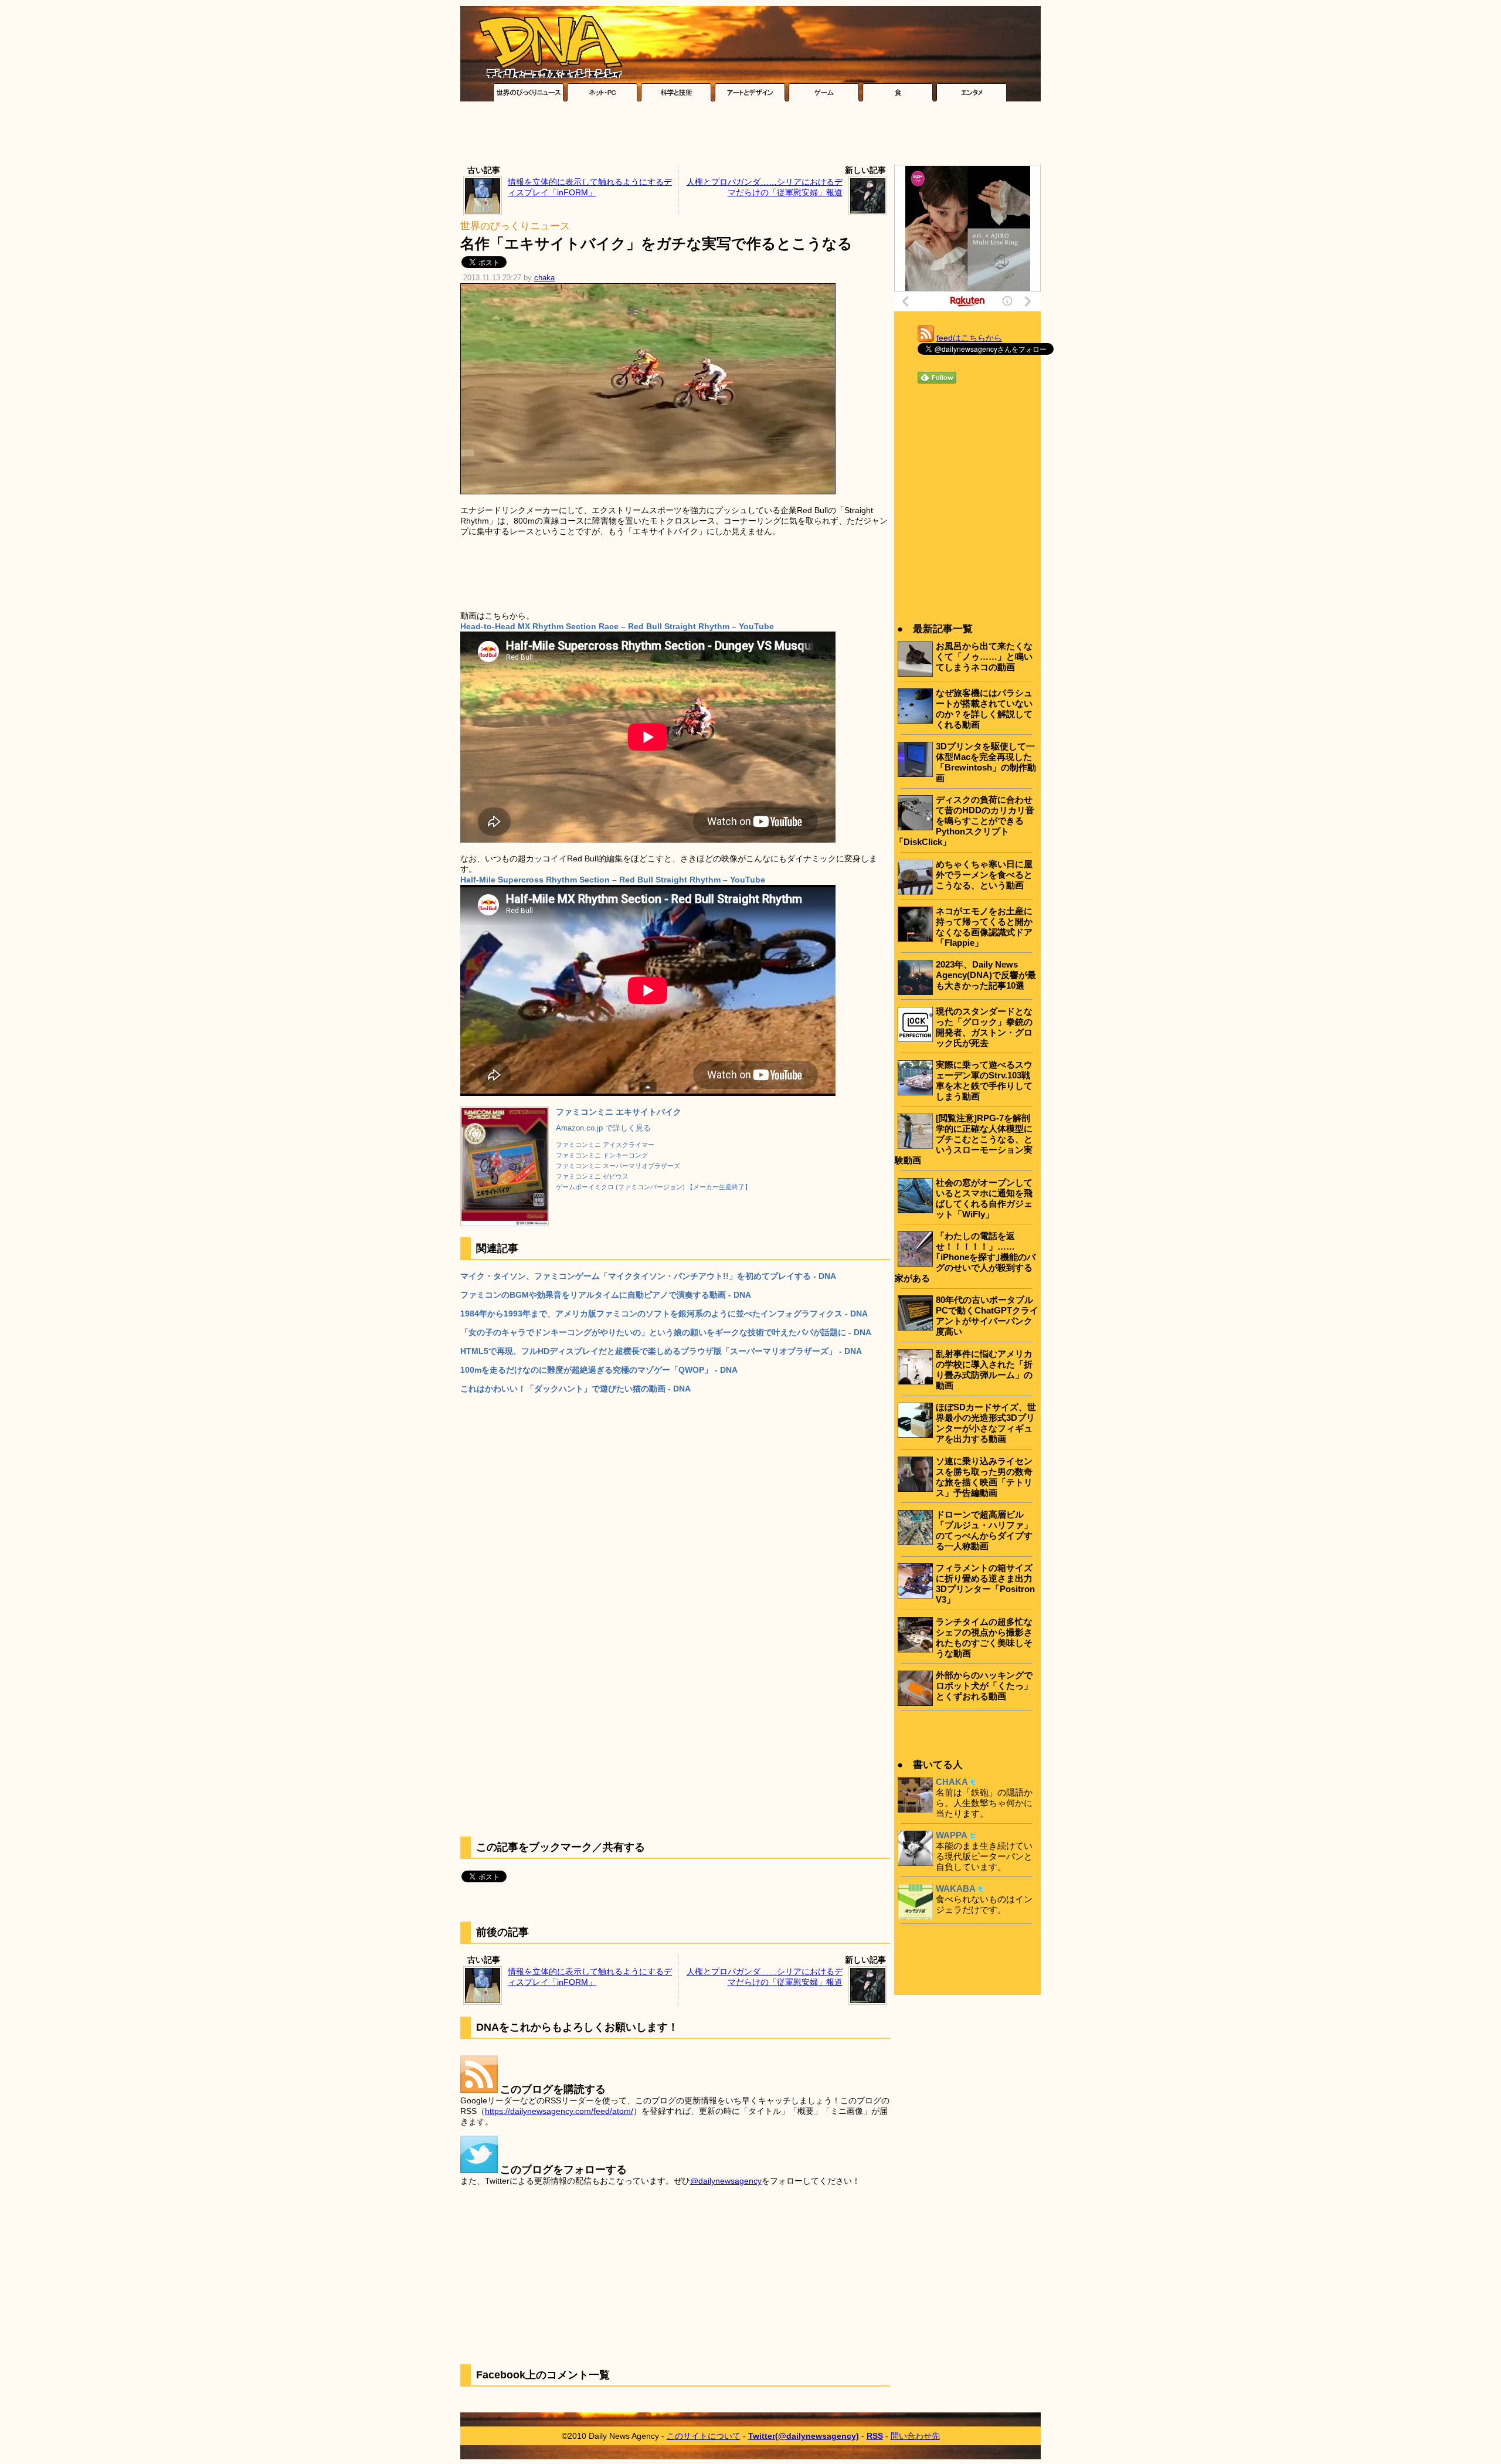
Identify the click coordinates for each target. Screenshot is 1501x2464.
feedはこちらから (969, 338)
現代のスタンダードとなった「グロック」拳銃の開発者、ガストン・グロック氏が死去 (984, 1027)
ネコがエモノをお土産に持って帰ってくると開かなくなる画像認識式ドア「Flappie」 (984, 927)
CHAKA (952, 1782)
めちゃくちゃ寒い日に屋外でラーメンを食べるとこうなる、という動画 (984, 875)
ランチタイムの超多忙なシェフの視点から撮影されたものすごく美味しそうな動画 (984, 1637)
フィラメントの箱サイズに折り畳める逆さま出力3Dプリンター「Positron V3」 (985, 1584)
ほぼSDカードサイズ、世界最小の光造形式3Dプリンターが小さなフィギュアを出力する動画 (986, 1423)
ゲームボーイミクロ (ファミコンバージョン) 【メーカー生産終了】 (653, 1187)
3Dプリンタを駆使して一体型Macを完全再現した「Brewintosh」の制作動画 (986, 762)
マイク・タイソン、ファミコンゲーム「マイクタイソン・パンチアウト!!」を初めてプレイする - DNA (648, 1276)
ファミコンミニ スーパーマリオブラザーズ (618, 1166)
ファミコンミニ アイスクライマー (605, 1145)
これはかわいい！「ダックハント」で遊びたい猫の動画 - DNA (575, 1389)
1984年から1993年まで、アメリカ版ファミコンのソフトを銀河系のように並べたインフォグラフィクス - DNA (664, 1314)
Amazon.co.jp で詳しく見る (603, 1128)
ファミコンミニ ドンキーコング (602, 1155)
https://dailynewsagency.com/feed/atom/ (559, 2111)
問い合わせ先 (915, 2436)
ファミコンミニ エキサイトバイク (619, 1112)
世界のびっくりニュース (515, 226)
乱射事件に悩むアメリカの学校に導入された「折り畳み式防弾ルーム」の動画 (984, 1370)
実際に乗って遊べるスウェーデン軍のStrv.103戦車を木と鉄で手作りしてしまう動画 (984, 1080)
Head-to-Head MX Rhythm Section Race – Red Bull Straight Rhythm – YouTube (617, 626)
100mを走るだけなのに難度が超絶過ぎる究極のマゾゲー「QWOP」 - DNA (599, 1370)
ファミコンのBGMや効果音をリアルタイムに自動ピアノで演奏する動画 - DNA (606, 1295)
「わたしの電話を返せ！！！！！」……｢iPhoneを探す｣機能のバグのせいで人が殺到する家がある (965, 1257)
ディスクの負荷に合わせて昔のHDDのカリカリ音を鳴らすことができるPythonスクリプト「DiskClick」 (965, 821)
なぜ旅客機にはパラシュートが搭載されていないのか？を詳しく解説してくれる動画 (984, 709)
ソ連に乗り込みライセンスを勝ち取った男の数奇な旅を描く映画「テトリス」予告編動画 (984, 1477)
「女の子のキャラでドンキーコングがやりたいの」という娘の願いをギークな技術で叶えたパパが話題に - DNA (666, 1332)
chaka (544, 278)
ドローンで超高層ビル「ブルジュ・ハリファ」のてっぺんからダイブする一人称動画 (984, 1530)
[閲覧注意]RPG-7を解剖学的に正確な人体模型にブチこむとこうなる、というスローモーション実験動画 (964, 1139)
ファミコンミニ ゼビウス (592, 1176)
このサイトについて (704, 2436)
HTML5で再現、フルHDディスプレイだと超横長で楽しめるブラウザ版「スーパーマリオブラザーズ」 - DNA (661, 1351)
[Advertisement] (750, 136)
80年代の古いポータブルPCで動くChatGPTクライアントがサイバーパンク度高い (987, 1316)
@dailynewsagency (726, 2181)
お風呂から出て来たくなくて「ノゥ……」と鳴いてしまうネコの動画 (984, 656)
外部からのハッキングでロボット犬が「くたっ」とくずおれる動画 (984, 1686)
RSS (875, 2436)
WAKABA (956, 1888)
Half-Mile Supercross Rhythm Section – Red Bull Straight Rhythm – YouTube (613, 880)
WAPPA (952, 1835)
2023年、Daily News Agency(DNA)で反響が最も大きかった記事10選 (986, 975)
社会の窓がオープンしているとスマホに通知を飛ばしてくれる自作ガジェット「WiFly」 (984, 1198)
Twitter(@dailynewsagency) (804, 2436)
